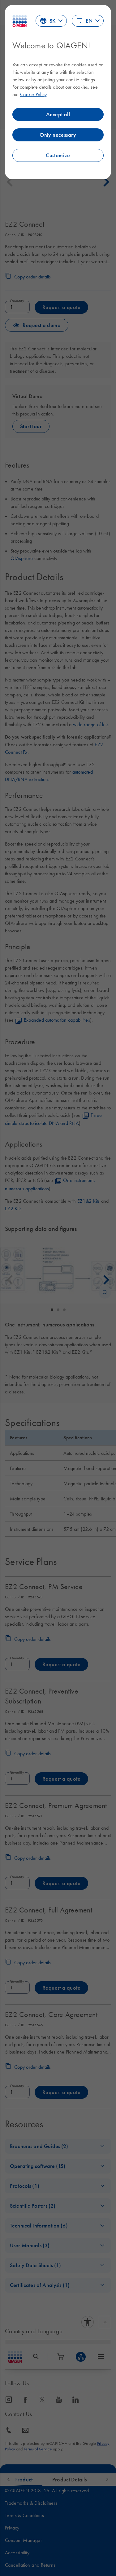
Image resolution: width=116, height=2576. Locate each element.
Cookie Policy (33, 94)
